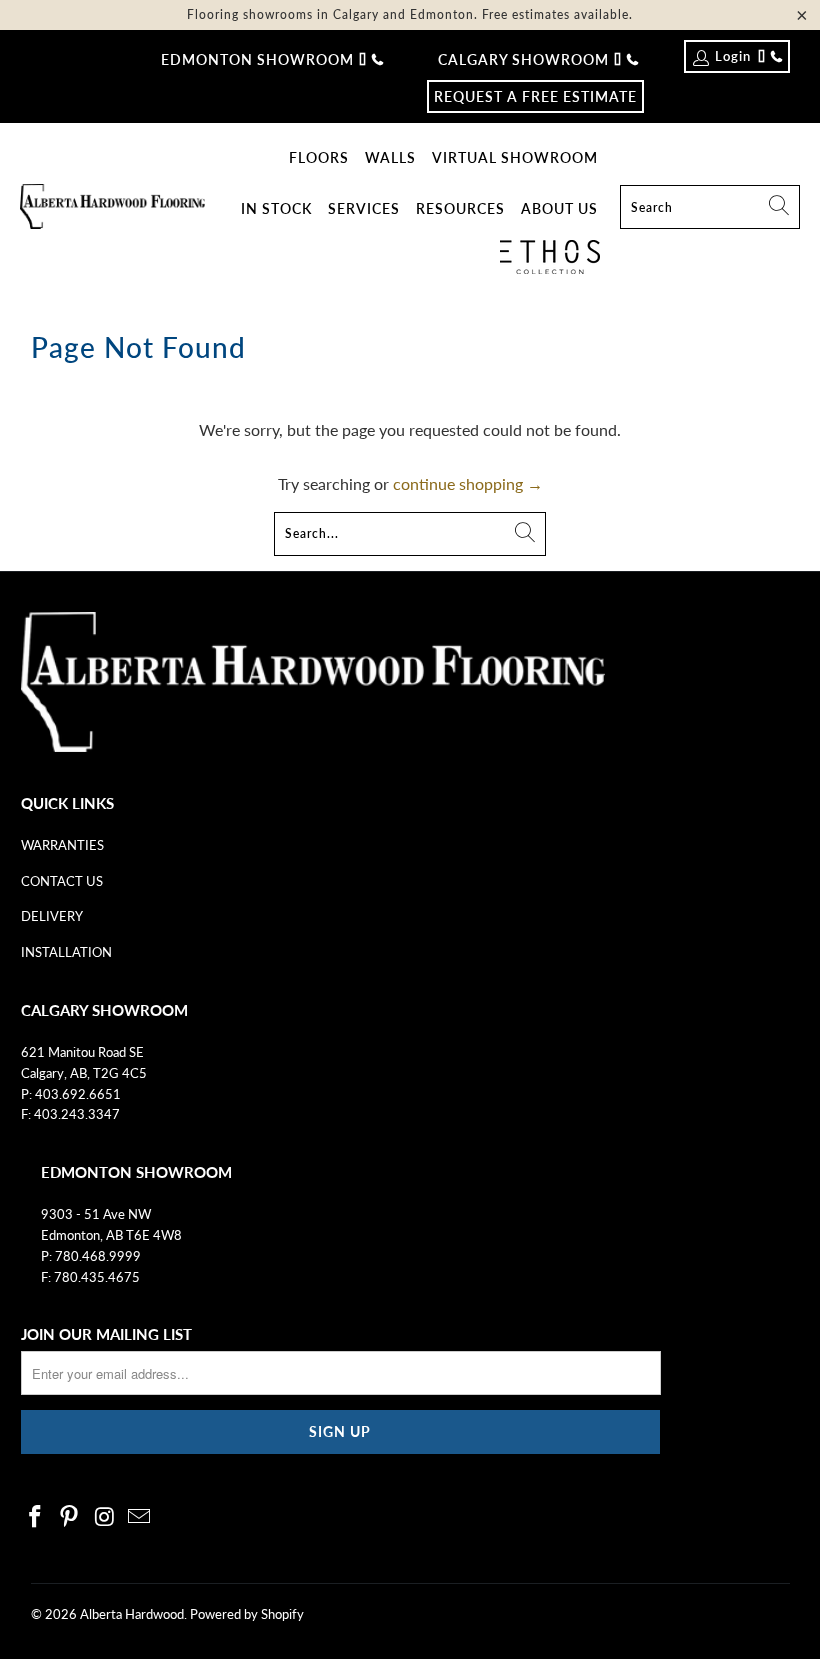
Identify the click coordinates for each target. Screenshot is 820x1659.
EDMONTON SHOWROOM (257, 59)
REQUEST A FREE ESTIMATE (535, 96)
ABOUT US (559, 208)
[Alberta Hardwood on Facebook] (36, 1517)
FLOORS (319, 157)
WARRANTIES (62, 845)
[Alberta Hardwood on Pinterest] (70, 1517)
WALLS (390, 157)
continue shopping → (468, 483)
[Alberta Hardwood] (112, 207)
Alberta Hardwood (132, 1614)
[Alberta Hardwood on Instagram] (105, 1517)
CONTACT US (62, 881)
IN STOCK (276, 208)
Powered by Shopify (247, 1614)
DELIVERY (52, 916)
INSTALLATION (66, 952)
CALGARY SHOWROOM (523, 59)
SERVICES (364, 208)
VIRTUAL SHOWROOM (515, 157)
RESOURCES (460, 208)
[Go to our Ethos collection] (550, 257)
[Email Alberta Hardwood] (140, 1517)
